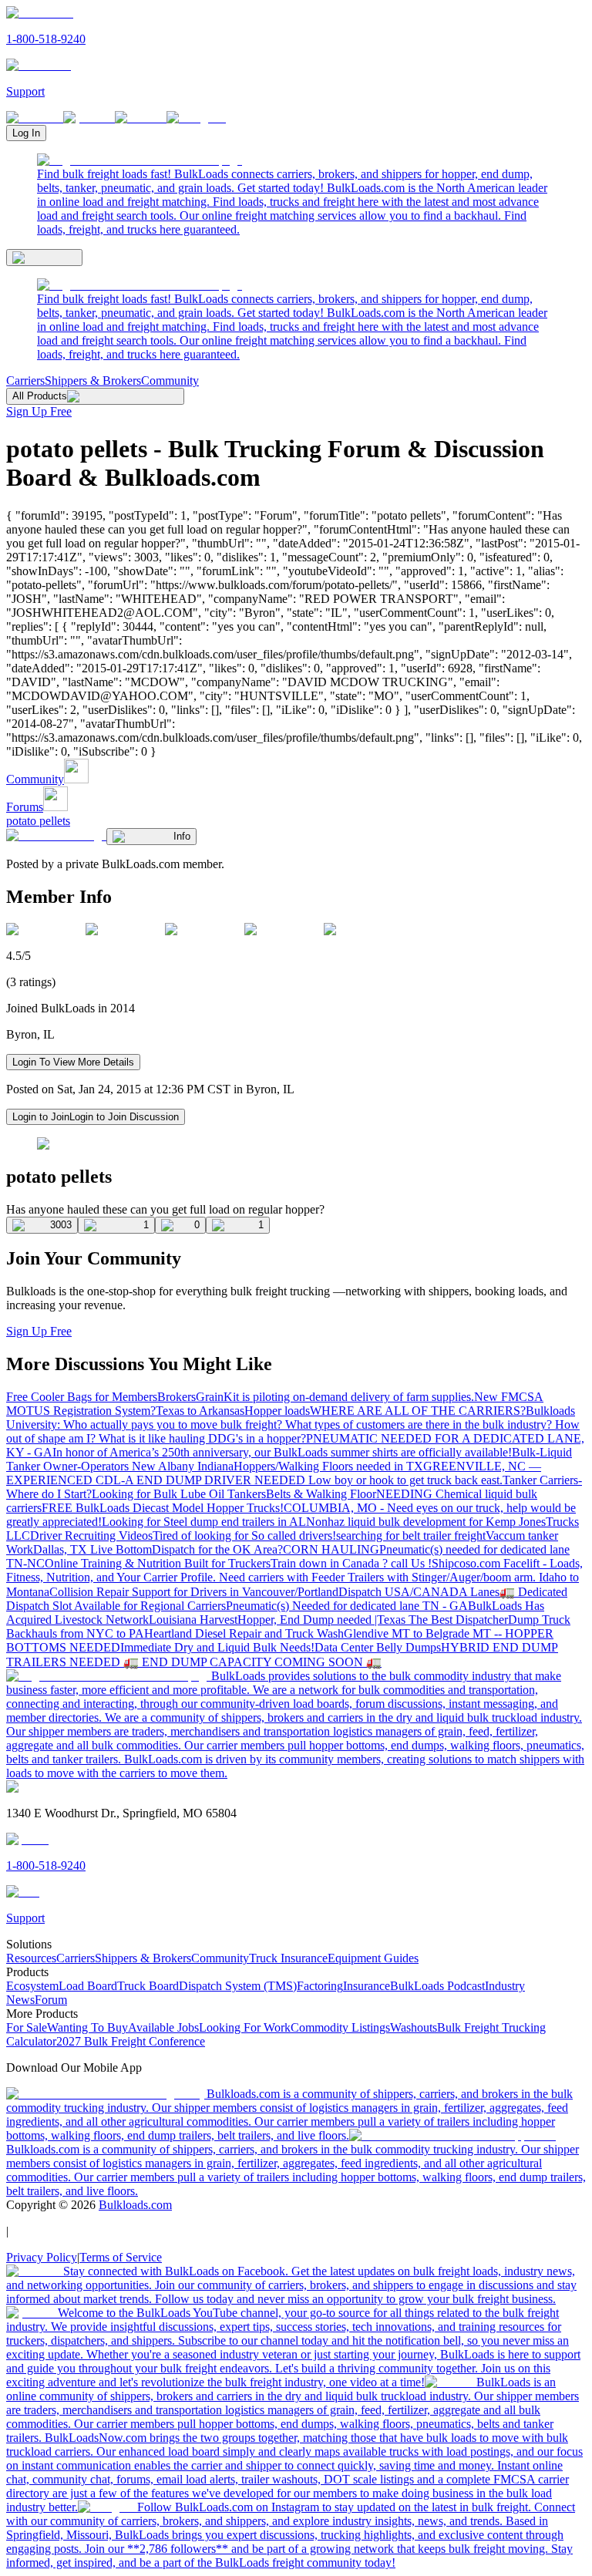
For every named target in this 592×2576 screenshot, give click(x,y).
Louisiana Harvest (193, 1620)
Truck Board (148, 1986)
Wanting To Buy (87, 2027)
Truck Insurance (288, 1958)
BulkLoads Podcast (437, 1986)
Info (182, 836)
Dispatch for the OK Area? (217, 1549)
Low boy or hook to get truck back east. (405, 1480)
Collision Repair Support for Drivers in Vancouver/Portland (194, 1592)
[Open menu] (44, 258)
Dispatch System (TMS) (238, 1986)
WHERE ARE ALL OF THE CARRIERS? (418, 1411)
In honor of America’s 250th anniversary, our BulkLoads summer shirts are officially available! (282, 1452)
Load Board (88, 1986)
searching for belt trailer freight (411, 1535)
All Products (40, 396)
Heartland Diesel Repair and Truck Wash (244, 1633)
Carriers (25, 381)
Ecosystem (32, 1986)
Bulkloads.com (135, 2205)
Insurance (367, 1986)
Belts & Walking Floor (321, 1494)
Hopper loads (277, 1411)
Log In (26, 133)
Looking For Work (245, 2027)
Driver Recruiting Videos (91, 1535)
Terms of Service (121, 2257)
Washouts (414, 2027)
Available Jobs (163, 2027)
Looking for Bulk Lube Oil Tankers (179, 1494)
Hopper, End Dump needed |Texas (323, 1620)
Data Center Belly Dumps (378, 1647)
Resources (31, 1958)
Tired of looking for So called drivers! (244, 1535)
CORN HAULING (331, 1549)
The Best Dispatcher (458, 1620)
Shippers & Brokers (93, 381)
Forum (51, 2000)
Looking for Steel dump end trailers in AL (204, 1522)
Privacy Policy (42, 2257)
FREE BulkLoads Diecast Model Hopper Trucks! (163, 1508)
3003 (61, 1225)
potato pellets (38, 821)
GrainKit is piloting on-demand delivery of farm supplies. (335, 1397)
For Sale (27, 2027)
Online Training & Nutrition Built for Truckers (158, 1563)
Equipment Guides (373, 1958)
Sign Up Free (39, 411)
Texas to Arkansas (200, 1411)
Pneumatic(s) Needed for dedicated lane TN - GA (347, 1606)
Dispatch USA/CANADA (404, 1592)
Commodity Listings (340, 2027)
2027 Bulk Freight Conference (131, 2041)
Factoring (320, 1986)
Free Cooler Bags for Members (82, 1397)
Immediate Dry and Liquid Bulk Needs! (217, 1647)
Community (170, 381)
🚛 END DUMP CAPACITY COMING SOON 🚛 (252, 1662)
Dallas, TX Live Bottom (92, 1549)
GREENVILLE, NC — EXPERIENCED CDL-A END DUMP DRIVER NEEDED (274, 1473)
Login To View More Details (73, 1062)
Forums (25, 807)
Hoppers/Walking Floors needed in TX (328, 1466)
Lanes (485, 1592)
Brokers (177, 1397)
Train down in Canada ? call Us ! (351, 1563)
